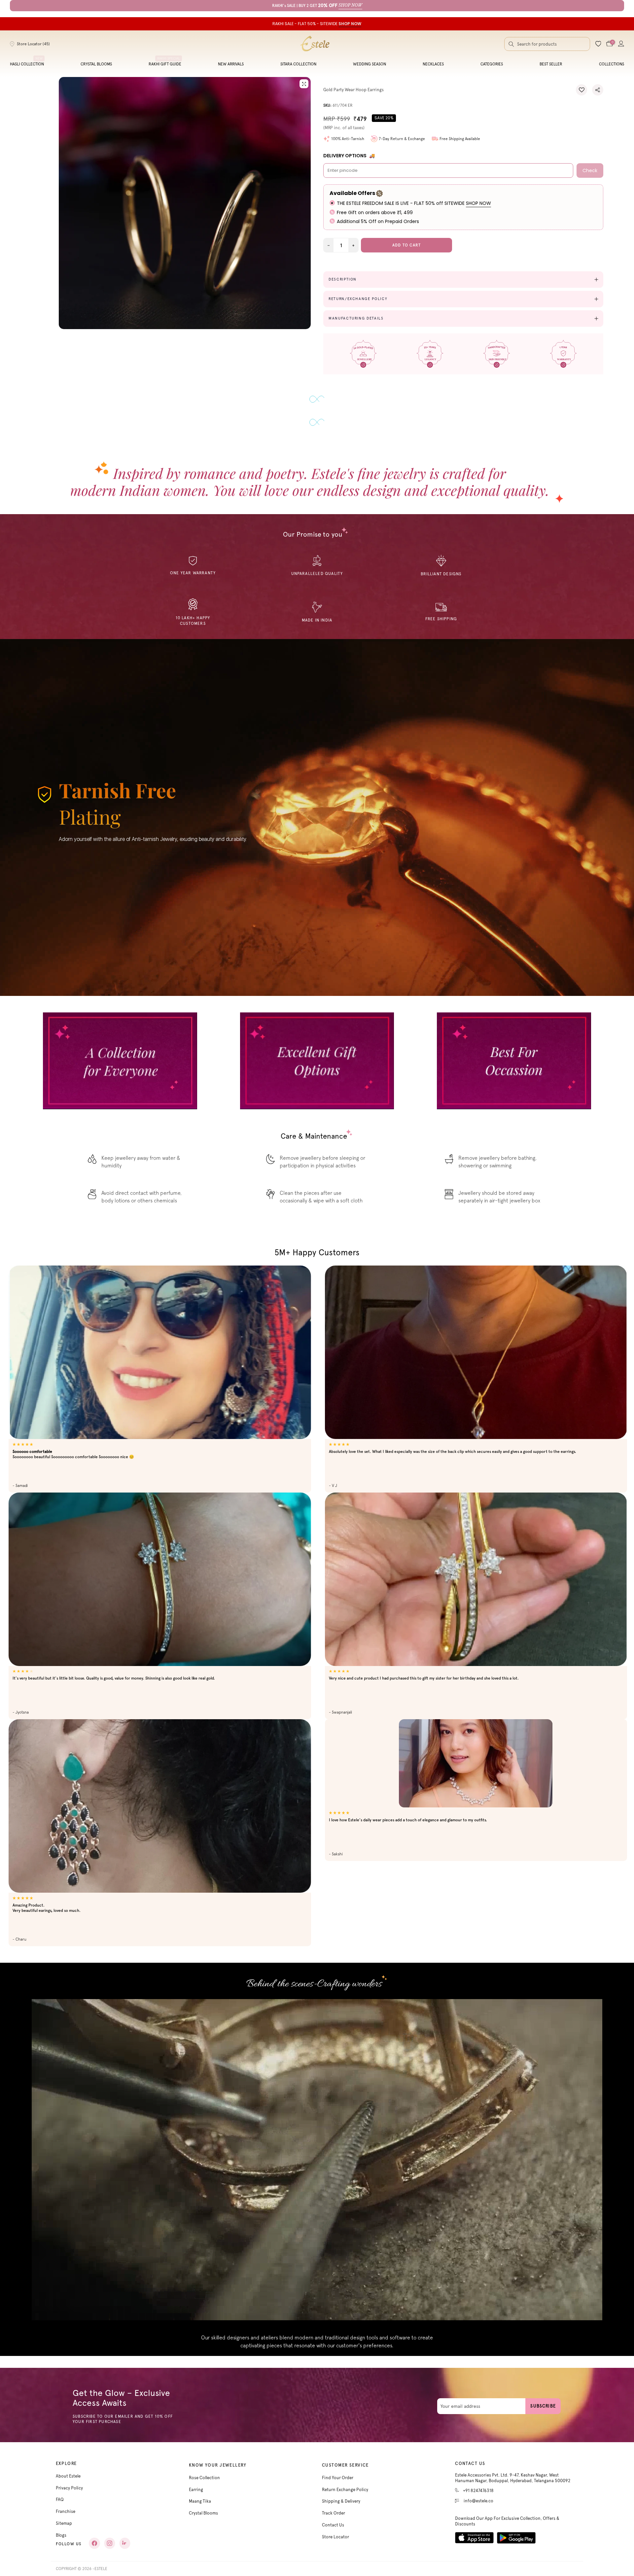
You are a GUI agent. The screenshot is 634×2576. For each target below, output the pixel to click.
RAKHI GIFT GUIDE (165, 64)
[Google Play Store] (516, 2531)
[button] (581, 90)
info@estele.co (478, 2494)
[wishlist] (598, 44)
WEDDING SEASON (370, 64)
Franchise (66, 2504)
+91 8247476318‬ (478, 2483)
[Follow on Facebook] (94, 2536)
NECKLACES (433, 64)
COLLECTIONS (612, 64)
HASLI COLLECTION (27, 64)
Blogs (61, 2528)
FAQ (60, 2492)
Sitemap (64, 2516)
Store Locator (335, 2530)
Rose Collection (204, 2470)
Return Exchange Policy (345, 2482)
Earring (196, 2482)
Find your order (338, 2470)
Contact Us (333, 2518)
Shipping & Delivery (341, 2494)
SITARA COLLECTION (298, 64)
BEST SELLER (551, 64)
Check (590, 170)
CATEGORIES (492, 64)
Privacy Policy (69, 2480)
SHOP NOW (478, 203)
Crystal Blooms (203, 2506)
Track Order (334, 2506)
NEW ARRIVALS (231, 64)
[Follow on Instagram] (110, 2536)
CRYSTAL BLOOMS (96, 64)
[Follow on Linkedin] (125, 2536)
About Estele (68, 2469)
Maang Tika (200, 2494)
